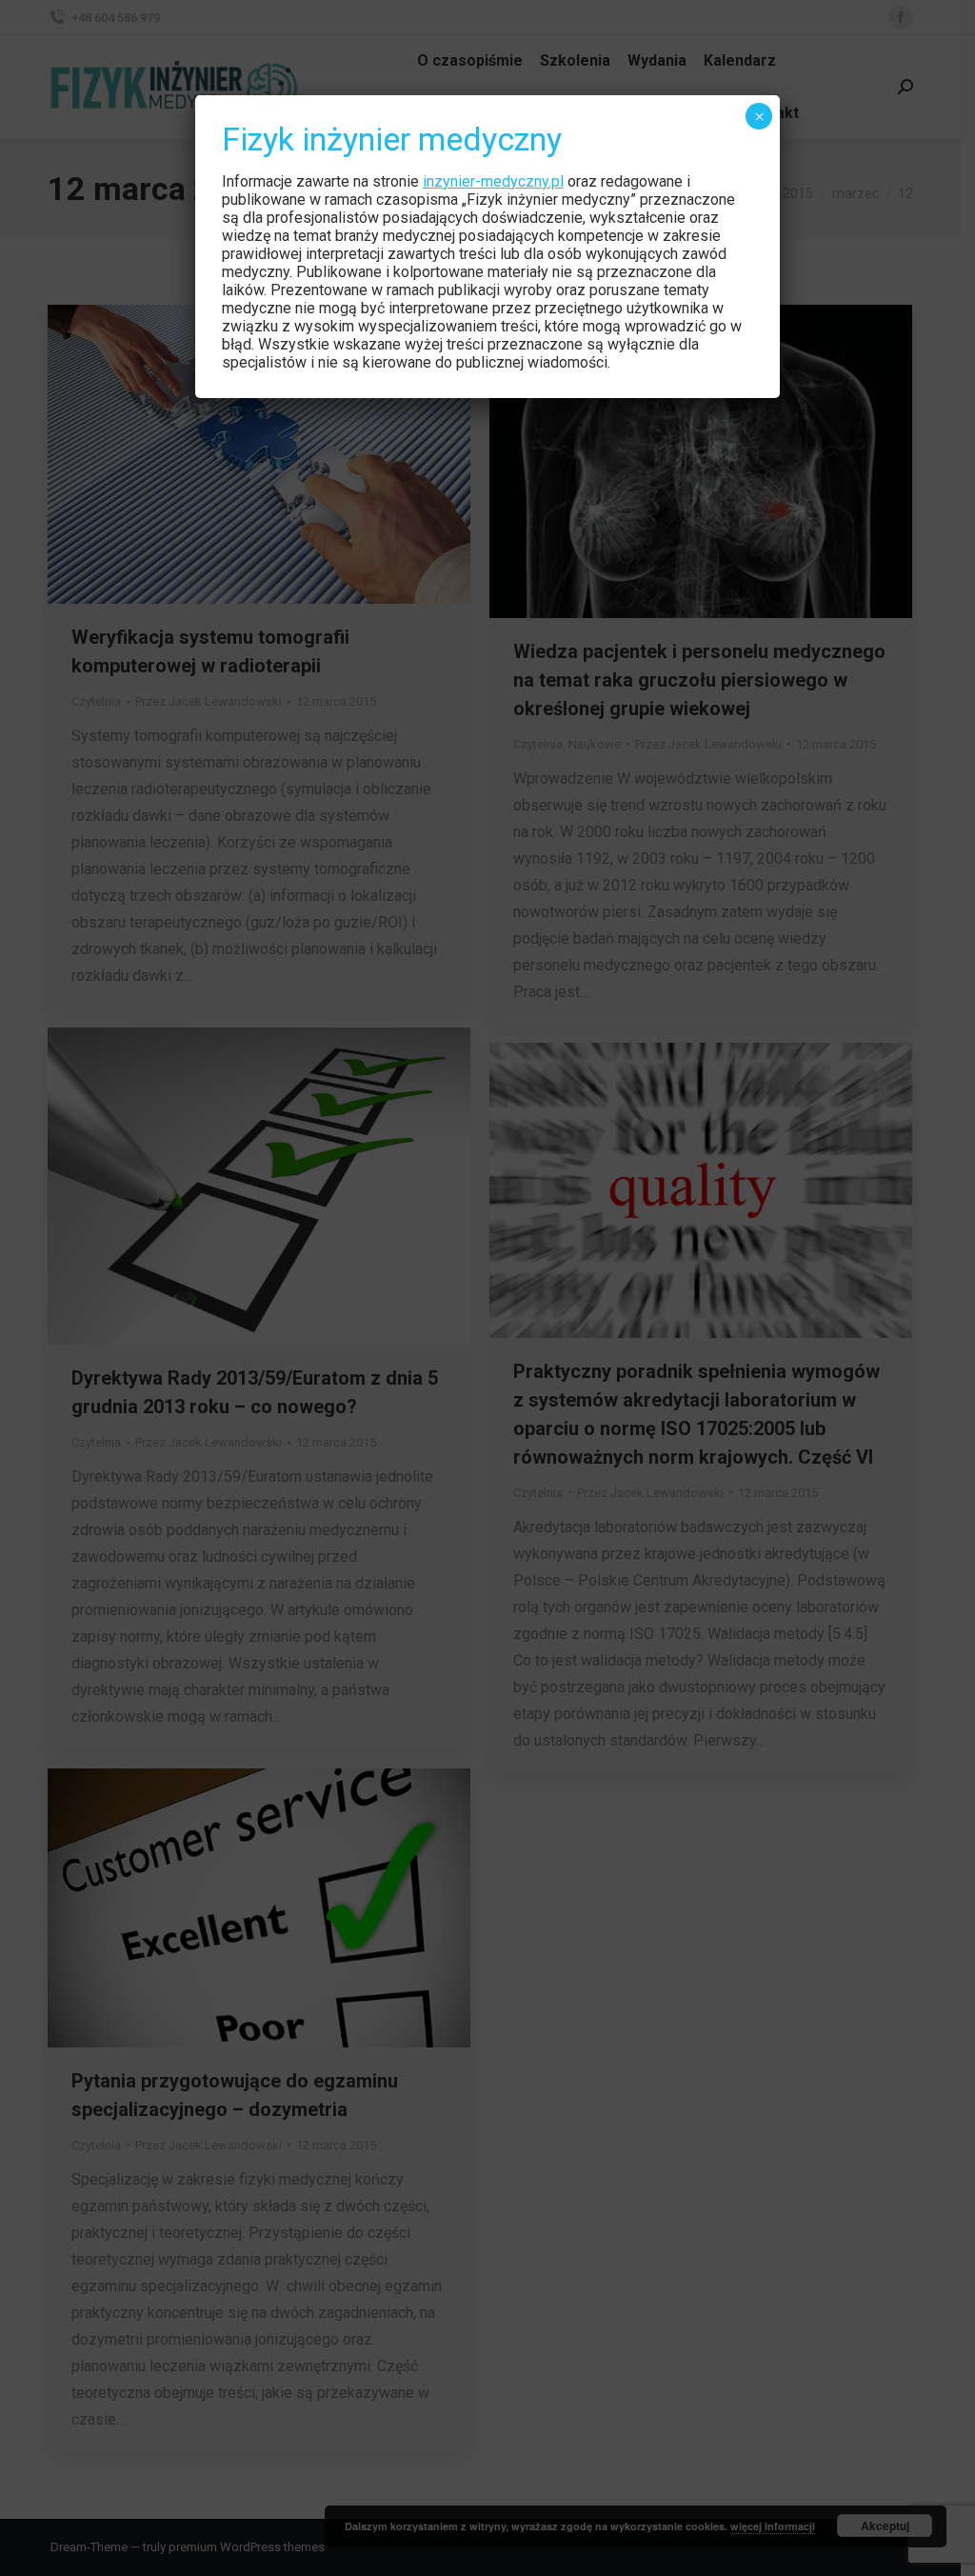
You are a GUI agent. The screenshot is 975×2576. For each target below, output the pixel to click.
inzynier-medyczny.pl (493, 181)
